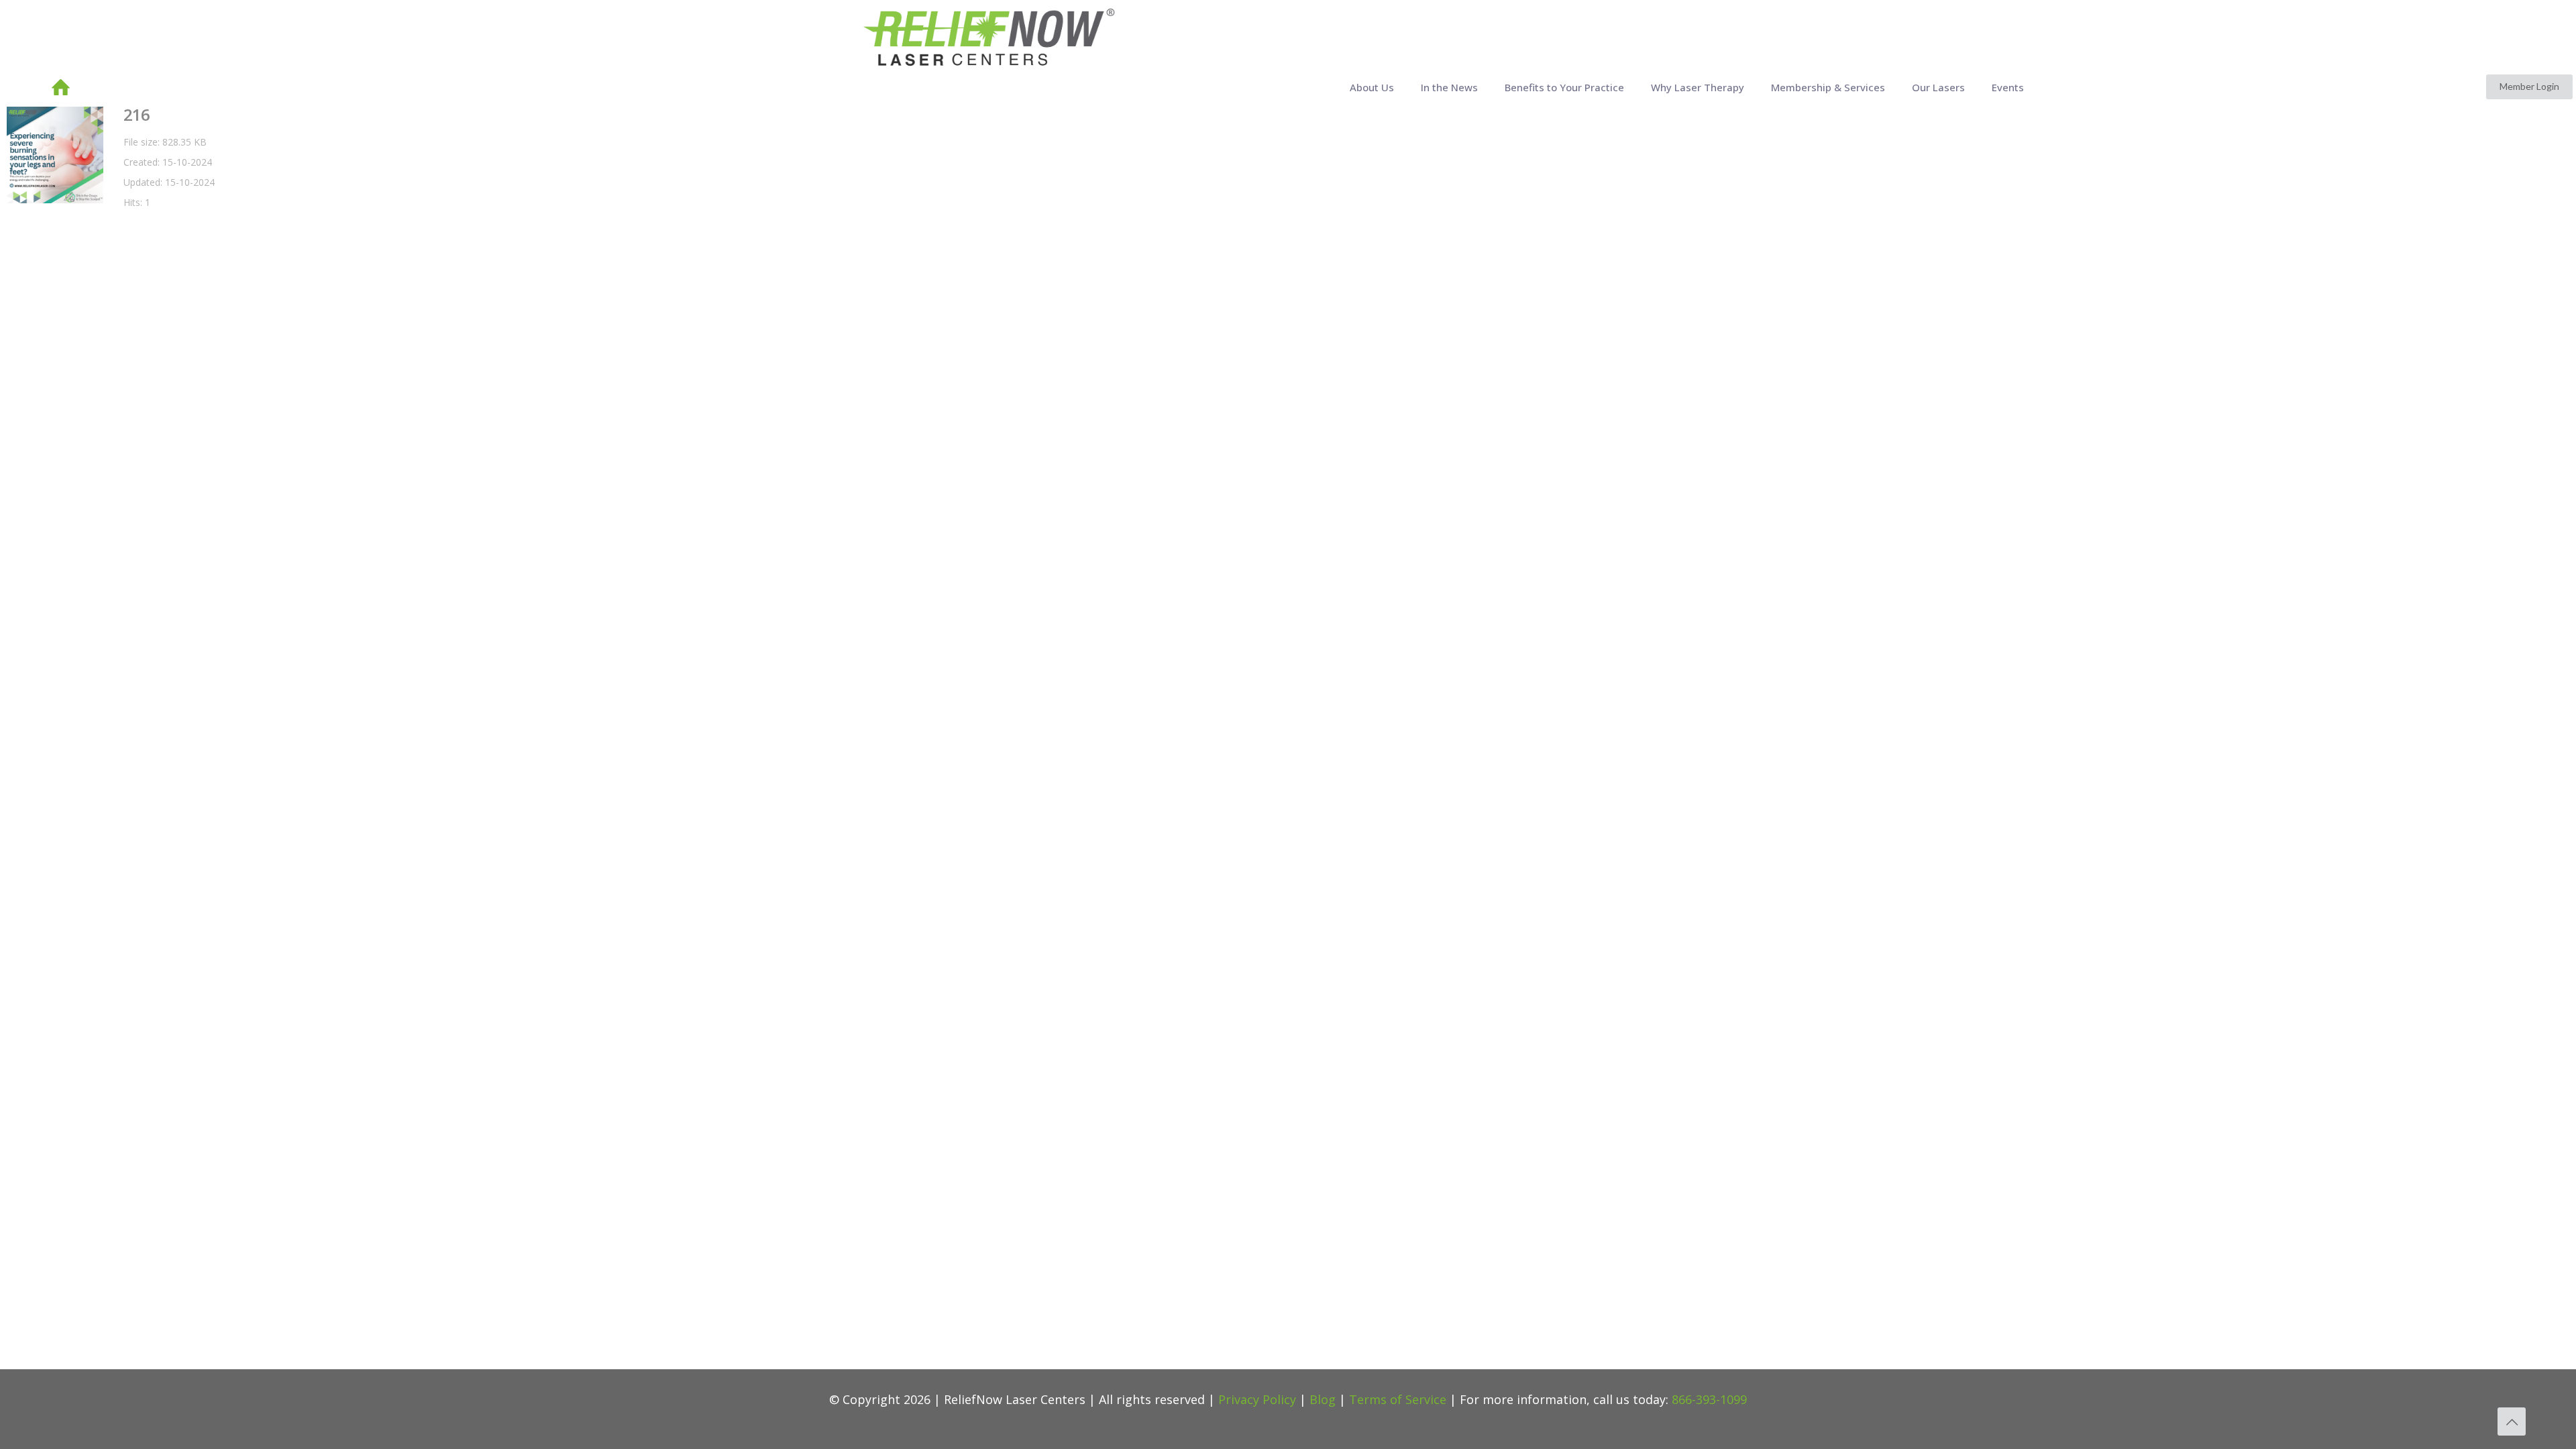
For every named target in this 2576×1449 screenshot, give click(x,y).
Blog (1323, 1399)
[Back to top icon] (2512, 1421)
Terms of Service (1398, 1399)
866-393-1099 (1709, 1399)
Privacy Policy (1257, 1399)
